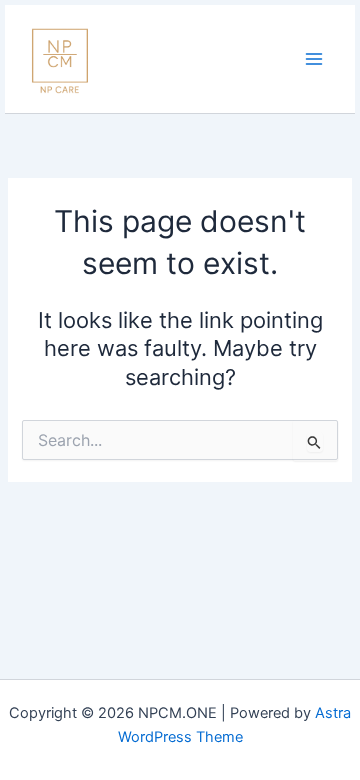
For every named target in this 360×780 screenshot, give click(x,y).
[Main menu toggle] (314, 59)
